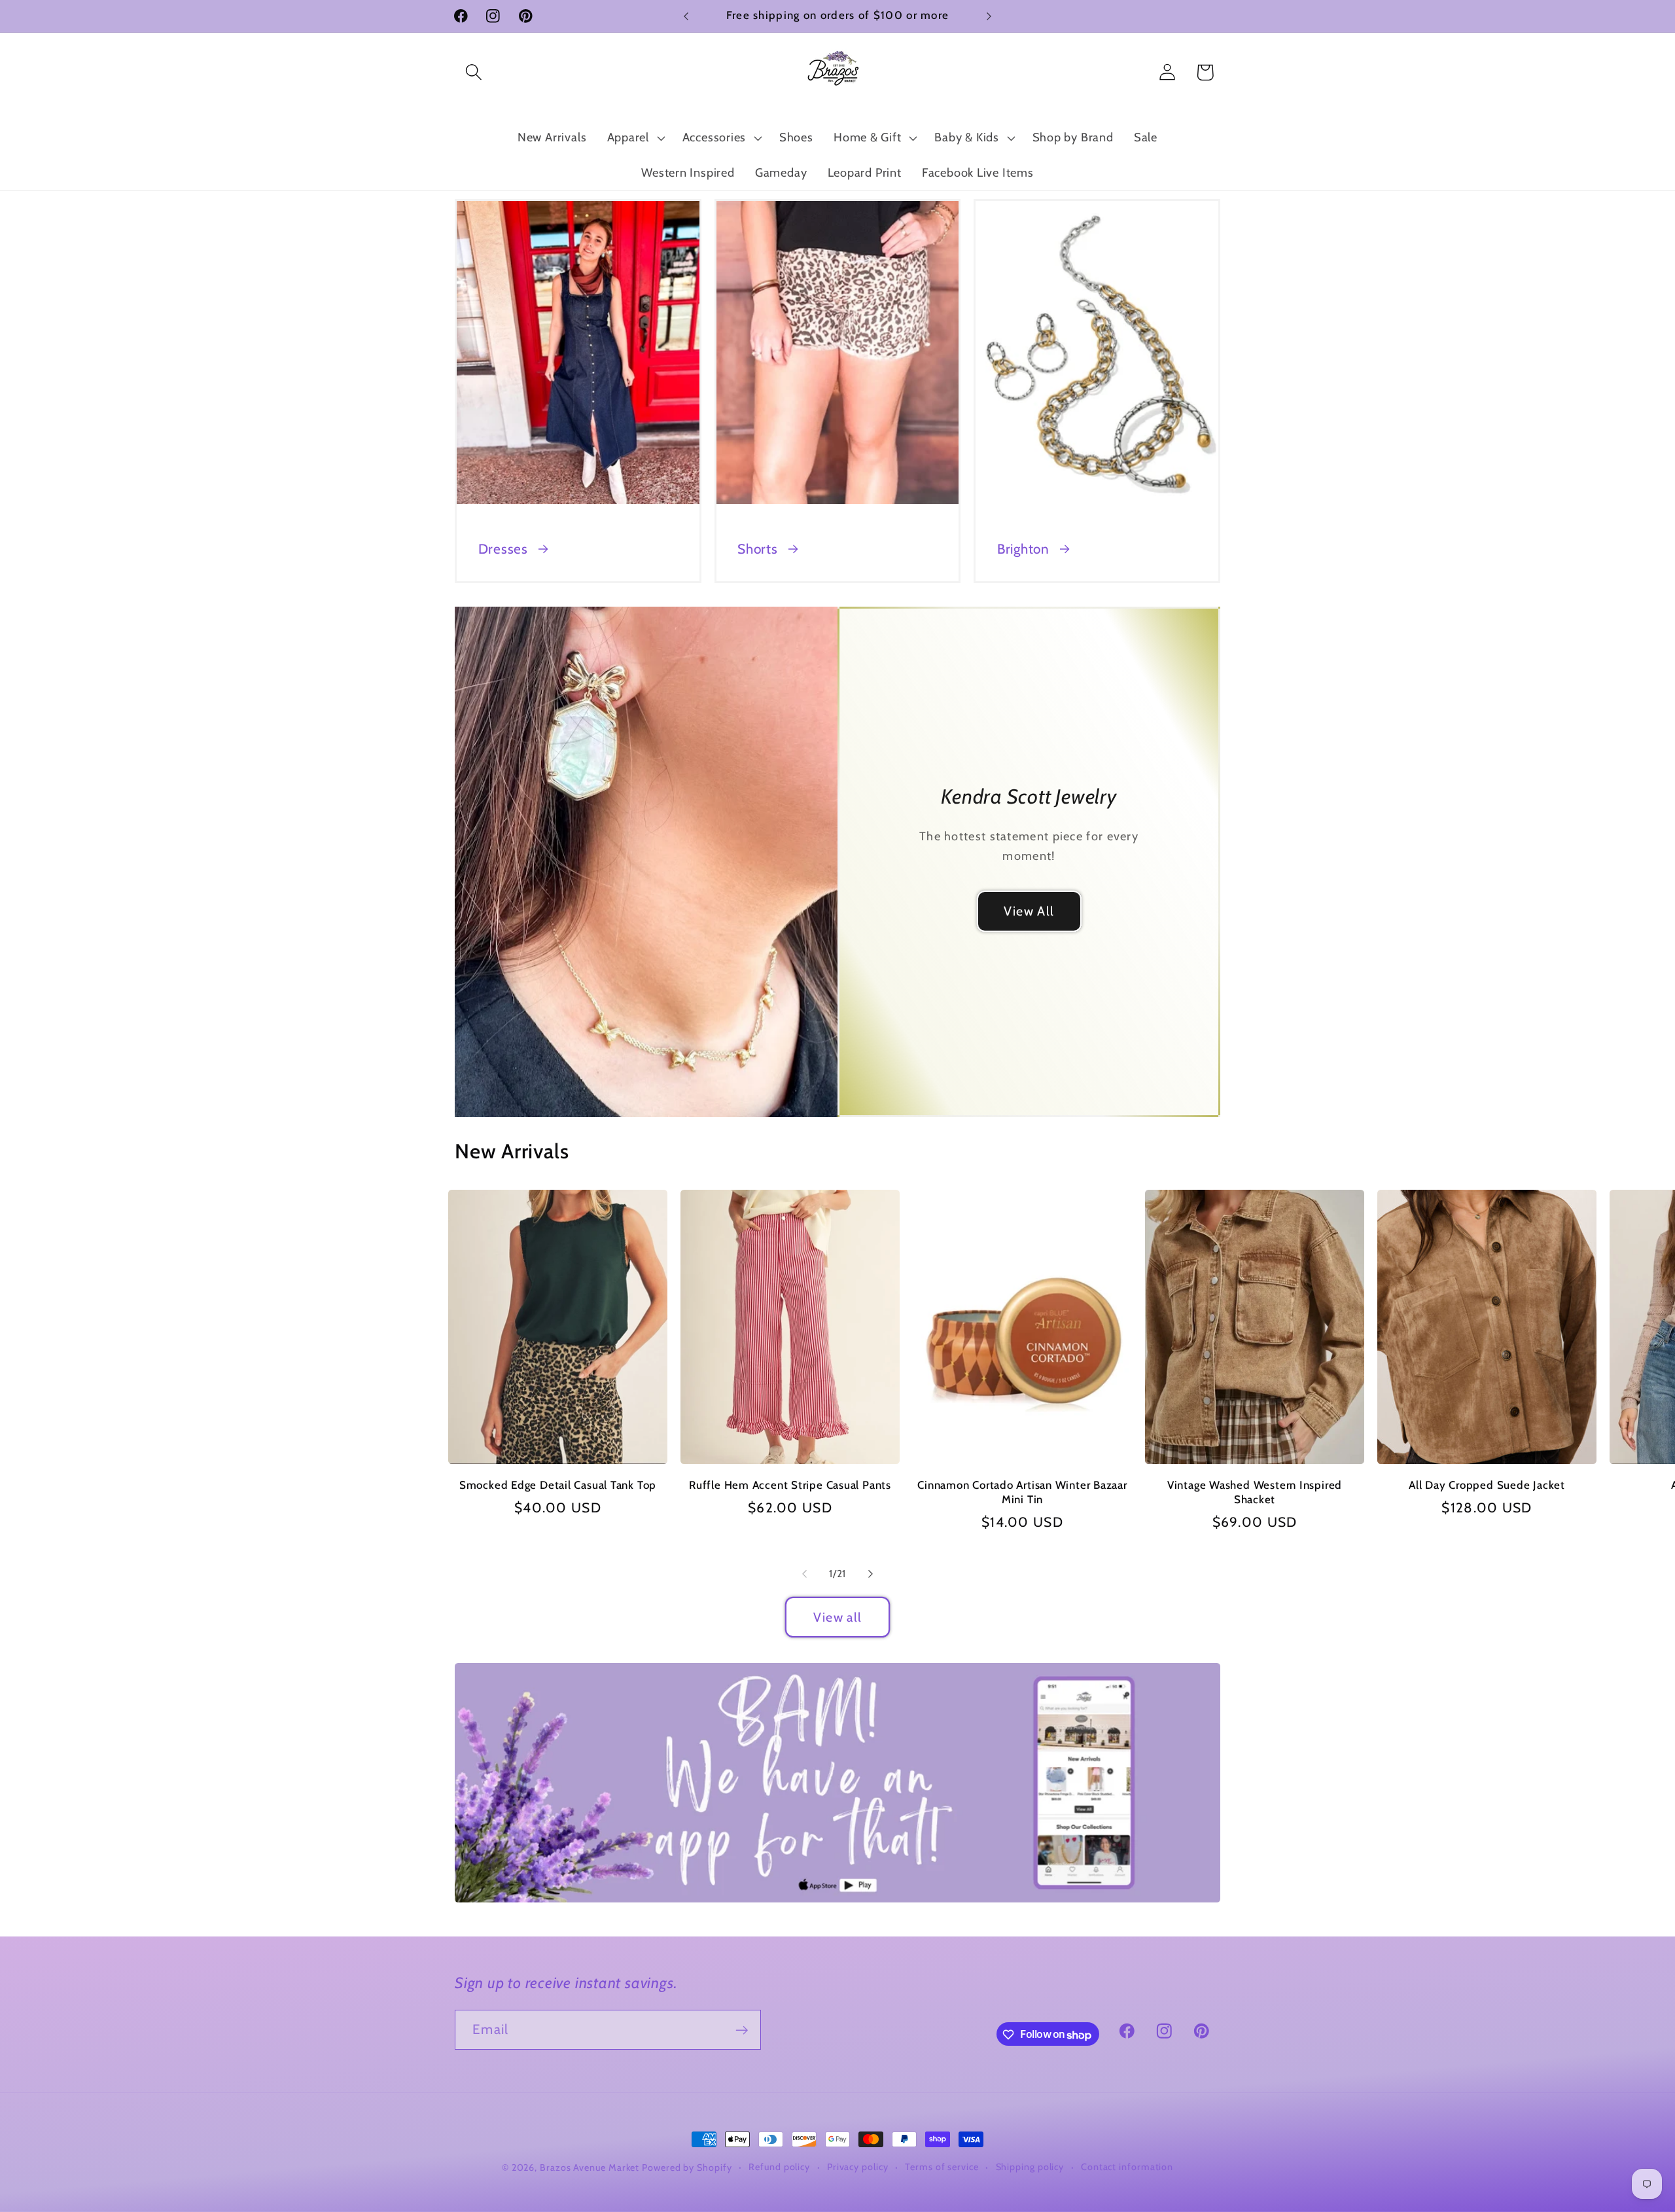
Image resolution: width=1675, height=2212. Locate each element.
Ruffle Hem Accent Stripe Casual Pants (790, 1485)
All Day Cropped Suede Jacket (1487, 1485)
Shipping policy (1030, 2167)
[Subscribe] (742, 2030)
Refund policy (779, 2167)
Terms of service (942, 2167)
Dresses (503, 549)
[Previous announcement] (686, 16)
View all (837, 1617)
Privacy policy (858, 2167)
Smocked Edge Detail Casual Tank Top (558, 1485)
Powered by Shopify (687, 2167)
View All (1029, 911)
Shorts (758, 549)
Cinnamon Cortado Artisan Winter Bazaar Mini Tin (1022, 1492)
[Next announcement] (989, 16)
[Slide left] (804, 1574)
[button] (473, 72)
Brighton (1023, 549)
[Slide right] (871, 1574)
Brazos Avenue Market (591, 2167)
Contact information (1127, 2167)
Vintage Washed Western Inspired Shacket (1255, 1492)
